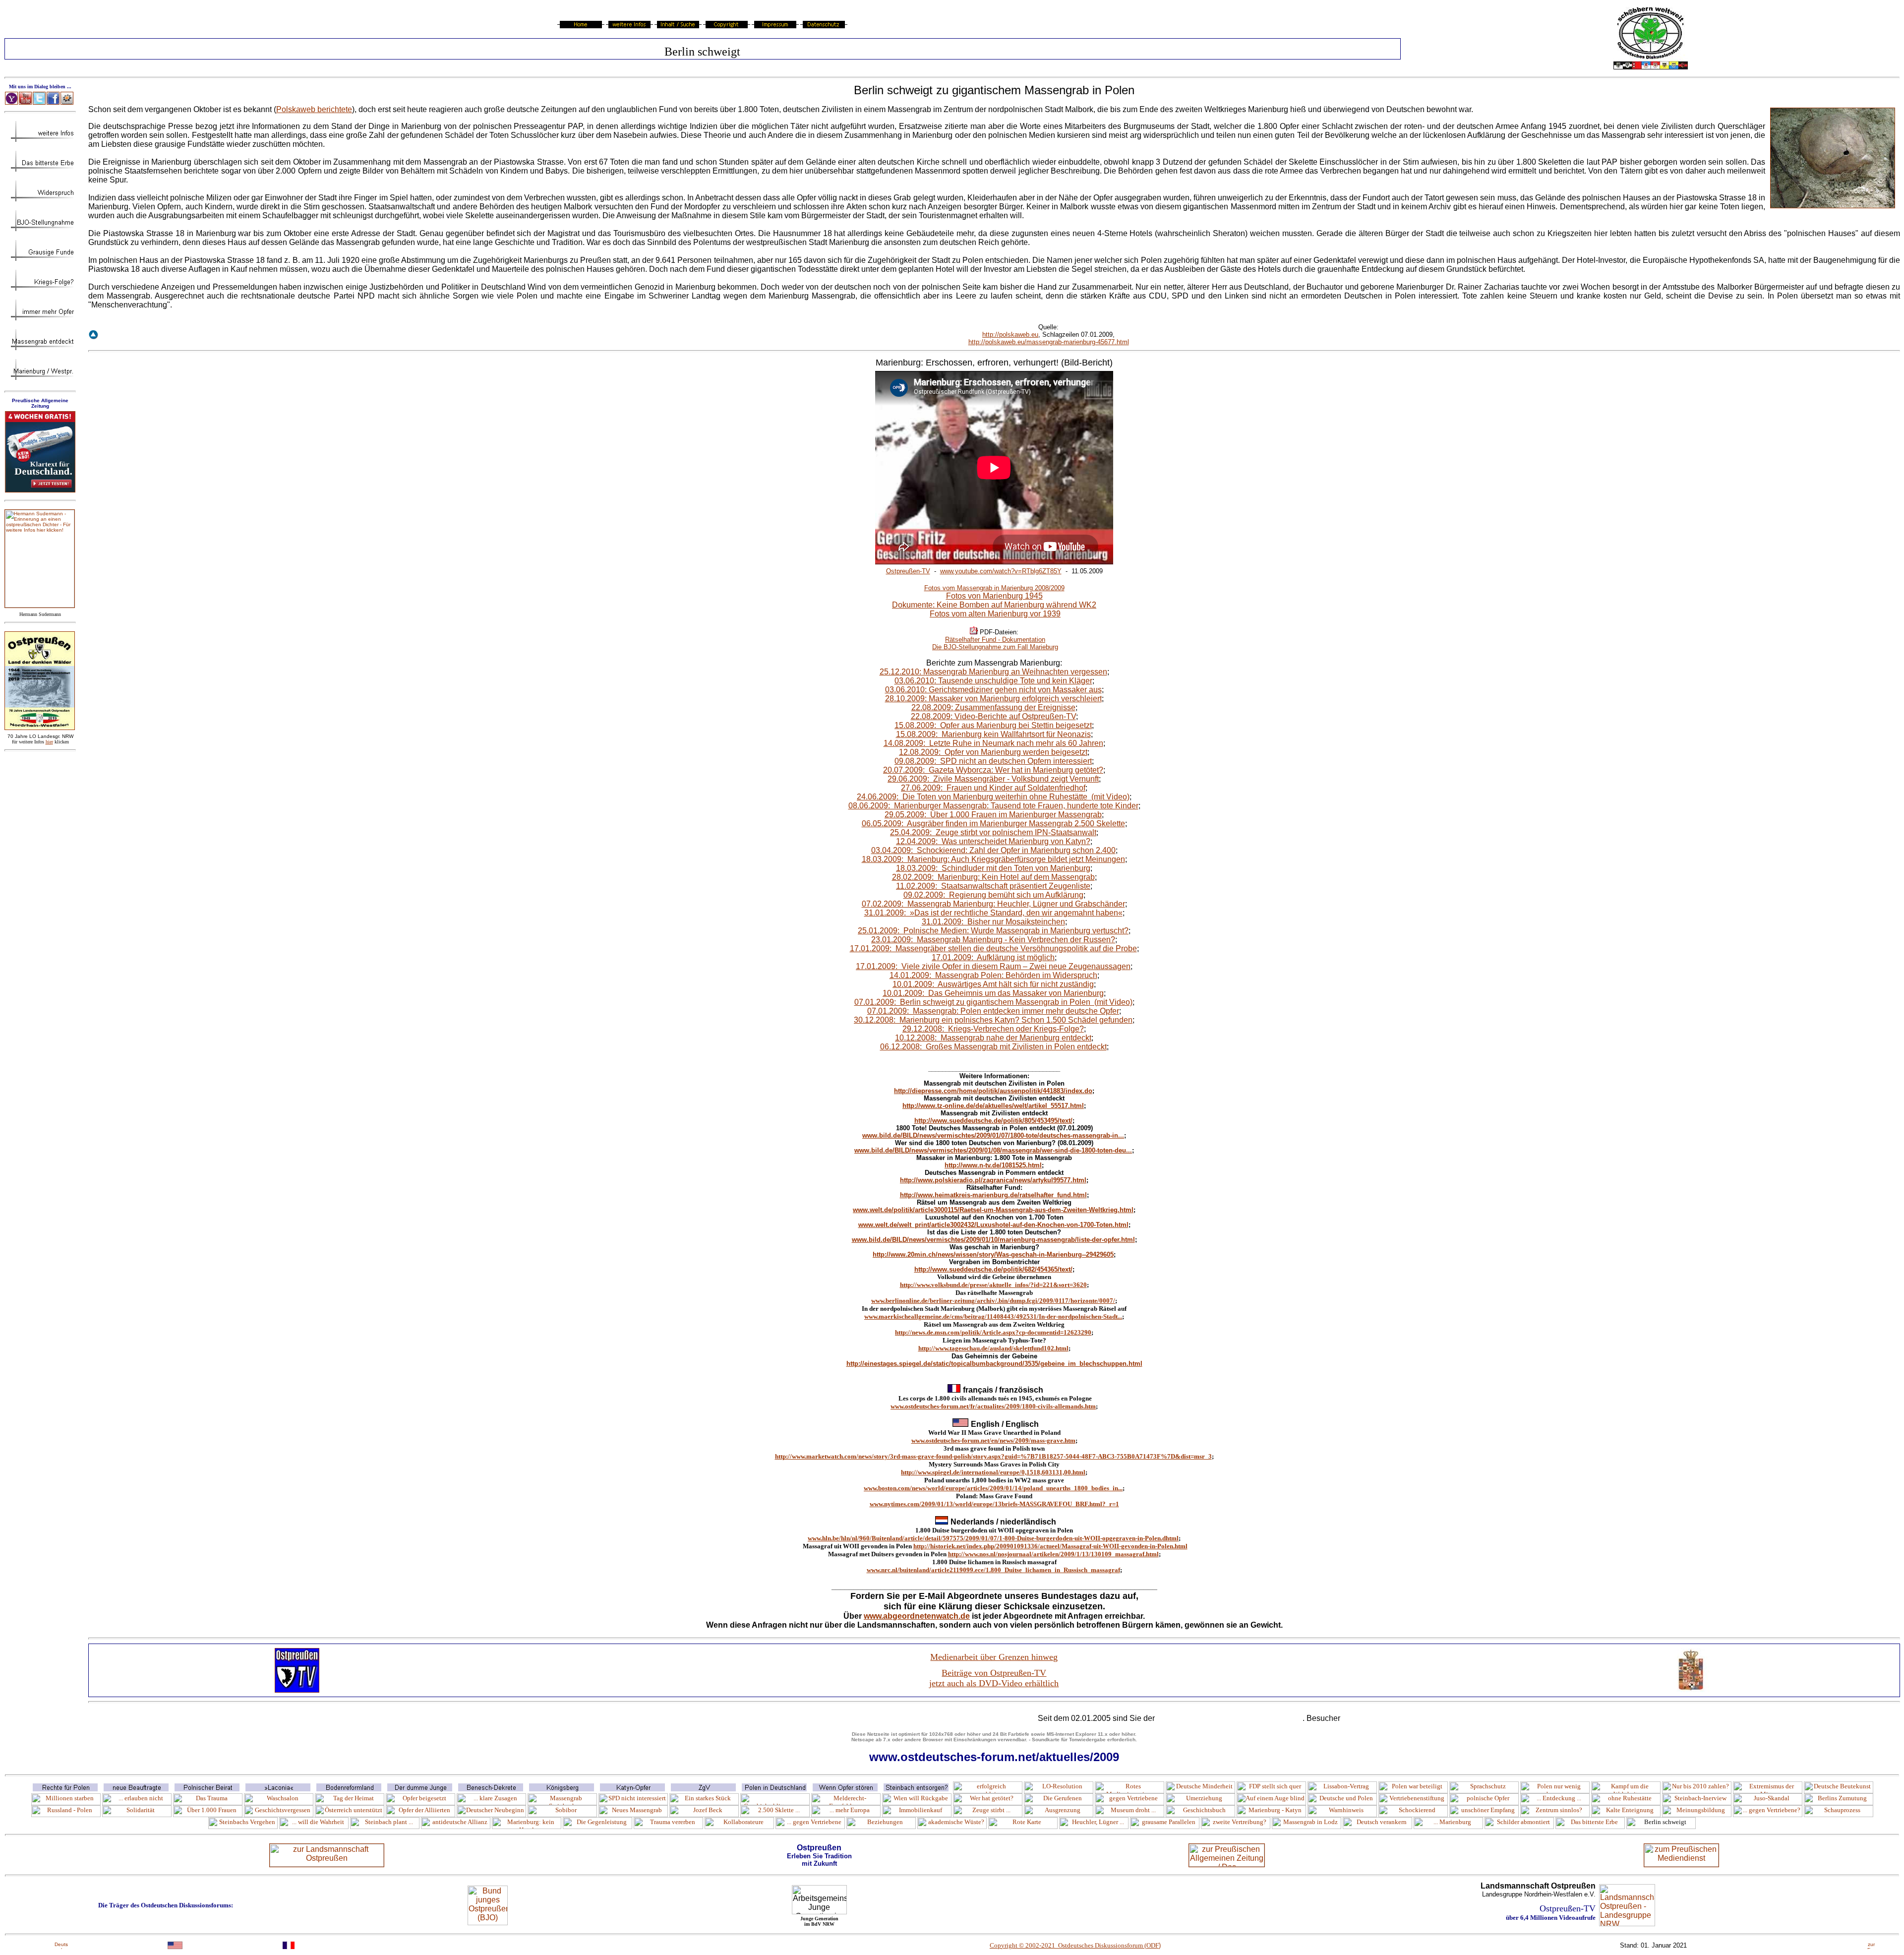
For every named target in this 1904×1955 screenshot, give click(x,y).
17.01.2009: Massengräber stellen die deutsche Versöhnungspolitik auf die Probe (993, 948)
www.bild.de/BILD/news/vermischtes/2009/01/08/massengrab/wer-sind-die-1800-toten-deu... (993, 1150)
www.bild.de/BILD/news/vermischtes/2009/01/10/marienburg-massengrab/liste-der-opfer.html (993, 1240)
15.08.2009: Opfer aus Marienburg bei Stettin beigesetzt (993, 725)
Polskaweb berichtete (314, 109)
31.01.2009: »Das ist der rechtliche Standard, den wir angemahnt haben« (993, 913)
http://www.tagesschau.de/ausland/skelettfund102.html (993, 1348)
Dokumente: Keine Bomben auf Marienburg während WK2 (994, 605)
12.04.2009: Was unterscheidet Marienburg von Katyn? (993, 841)
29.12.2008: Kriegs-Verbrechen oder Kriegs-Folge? (993, 1029)
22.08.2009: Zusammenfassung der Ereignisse (993, 707)
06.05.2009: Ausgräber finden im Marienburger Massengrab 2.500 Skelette (993, 824)
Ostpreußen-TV (908, 571)
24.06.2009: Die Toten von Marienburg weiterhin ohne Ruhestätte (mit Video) (993, 797)
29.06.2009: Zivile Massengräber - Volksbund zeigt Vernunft (993, 779)
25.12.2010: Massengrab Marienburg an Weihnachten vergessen (993, 672)
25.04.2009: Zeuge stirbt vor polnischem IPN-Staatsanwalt (993, 832)
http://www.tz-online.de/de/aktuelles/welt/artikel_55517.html (993, 1106)
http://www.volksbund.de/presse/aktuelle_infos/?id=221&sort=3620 (993, 1285)
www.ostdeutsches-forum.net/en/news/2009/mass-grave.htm (993, 1440)
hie (49, 742)
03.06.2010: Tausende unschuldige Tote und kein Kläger (993, 681)
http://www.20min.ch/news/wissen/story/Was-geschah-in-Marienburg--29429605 (993, 1254)
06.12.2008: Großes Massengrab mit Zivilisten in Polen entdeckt (993, 1047)
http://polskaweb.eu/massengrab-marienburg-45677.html (1049, 342)
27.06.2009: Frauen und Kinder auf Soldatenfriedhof (993, 788)
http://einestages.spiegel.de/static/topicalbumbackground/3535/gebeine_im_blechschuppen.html (994, 1364)
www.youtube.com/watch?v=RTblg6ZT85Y (1001, 571)
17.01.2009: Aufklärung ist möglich (993, 957)
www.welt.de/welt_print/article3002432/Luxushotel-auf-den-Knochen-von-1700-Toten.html (993, 1225)
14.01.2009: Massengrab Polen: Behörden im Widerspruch (993, 975)
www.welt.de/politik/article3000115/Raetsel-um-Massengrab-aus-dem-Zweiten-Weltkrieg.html (993, 1210)
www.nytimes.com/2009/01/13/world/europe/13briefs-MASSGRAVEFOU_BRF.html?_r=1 (994, 1504)
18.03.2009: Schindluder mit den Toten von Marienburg (993, 868)
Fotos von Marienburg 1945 (994, 596)
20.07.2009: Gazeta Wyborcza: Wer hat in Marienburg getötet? (993, 770)
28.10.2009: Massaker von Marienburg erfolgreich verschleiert (993, 699)
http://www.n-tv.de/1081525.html (993, 1165)
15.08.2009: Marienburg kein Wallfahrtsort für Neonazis (993, 734)
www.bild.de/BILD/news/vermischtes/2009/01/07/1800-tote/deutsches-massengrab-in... (993, 1135)
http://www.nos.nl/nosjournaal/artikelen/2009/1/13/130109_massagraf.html (1053, 1554)
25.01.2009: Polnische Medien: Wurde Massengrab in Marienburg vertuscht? (993, 931)
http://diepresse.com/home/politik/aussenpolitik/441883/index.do (993, 1091)
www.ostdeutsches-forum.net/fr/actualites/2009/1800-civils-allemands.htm (993, 1406)
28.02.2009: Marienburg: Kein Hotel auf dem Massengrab (993, 877)
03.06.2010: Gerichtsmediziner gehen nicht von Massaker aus (993, 690)
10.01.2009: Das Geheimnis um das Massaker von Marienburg (993, 993)
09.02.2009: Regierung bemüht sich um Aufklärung (993, 895)
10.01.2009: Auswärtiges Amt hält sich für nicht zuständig (993, 984)
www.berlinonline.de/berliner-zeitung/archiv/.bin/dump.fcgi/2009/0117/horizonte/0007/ (993, 1301)
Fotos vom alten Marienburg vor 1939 (995, 614)
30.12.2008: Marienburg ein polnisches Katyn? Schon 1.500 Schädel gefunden (993, 1020)
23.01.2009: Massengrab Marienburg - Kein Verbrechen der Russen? (993, 940)
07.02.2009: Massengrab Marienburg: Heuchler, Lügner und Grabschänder (993, 904)
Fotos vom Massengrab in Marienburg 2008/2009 (994, 588)
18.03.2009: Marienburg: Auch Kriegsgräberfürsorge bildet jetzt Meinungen (993, 859)
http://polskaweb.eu (1010, 335)
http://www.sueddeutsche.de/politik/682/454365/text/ (993, 1269)
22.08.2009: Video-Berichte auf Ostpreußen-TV (993, 716)
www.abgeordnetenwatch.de (917, 1616)
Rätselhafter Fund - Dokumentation (995, 640)
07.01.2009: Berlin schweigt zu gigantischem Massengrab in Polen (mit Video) (993, 1002)
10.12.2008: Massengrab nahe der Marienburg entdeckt (993, 1038)
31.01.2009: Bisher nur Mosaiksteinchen (993, 922)
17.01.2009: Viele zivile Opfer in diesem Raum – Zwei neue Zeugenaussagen (993, 966)
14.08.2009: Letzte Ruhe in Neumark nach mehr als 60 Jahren (993, 743)
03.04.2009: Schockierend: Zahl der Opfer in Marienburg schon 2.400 (993, 850)
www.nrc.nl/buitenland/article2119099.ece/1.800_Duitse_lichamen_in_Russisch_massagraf (993, 1570)
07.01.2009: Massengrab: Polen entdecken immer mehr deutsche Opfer (993, 1011)
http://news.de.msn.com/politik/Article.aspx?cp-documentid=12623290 (993, 1332)
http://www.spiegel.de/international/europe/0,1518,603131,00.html (993, 1472)
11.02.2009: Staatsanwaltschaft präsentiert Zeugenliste (993, 886)
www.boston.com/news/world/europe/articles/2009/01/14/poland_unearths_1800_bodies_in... (993, 1488)
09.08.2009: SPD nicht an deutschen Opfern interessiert (993, 761)
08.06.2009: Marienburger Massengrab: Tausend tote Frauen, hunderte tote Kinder (993, 806)
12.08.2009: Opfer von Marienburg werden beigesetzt (993, 752)
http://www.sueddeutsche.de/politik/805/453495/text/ (993, 1121)
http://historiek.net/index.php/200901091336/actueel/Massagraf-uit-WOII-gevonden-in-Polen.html (1050, 1546)
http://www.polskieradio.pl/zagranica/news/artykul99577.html (993, 1180)
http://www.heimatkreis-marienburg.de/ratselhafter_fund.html (993, 1195)
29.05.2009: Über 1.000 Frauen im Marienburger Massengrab (993, 815)
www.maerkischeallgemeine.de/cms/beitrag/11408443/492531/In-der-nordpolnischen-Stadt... (993, 1316)
